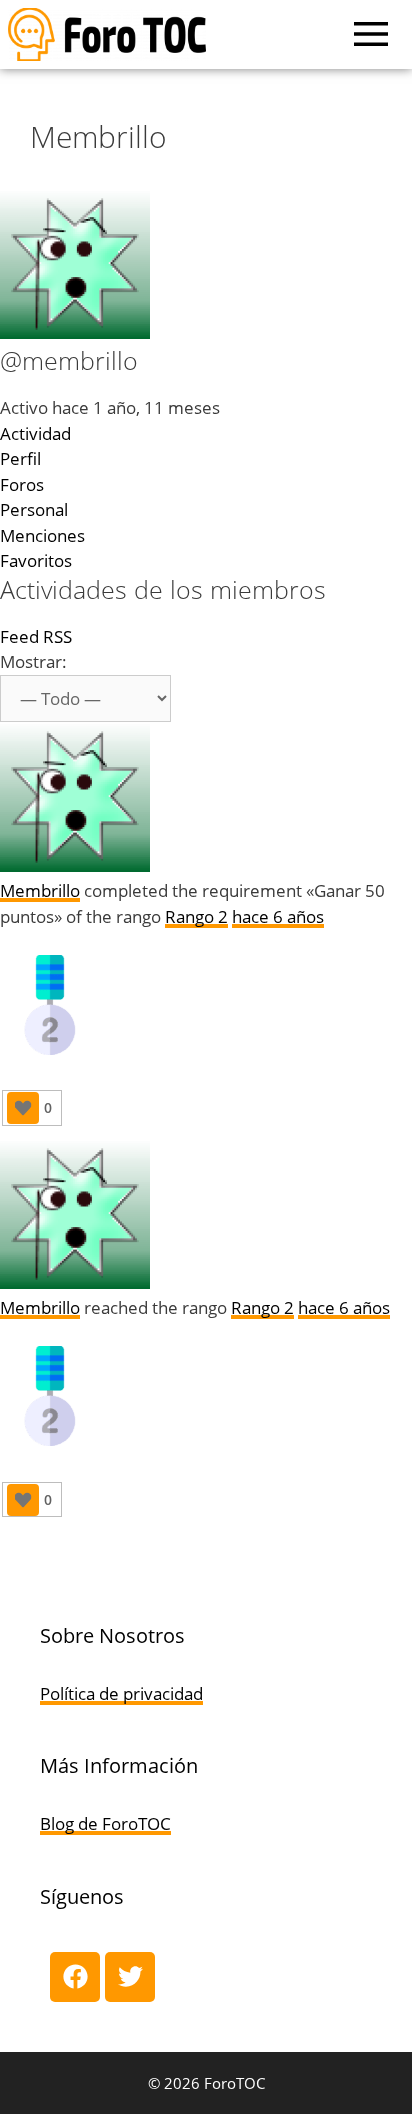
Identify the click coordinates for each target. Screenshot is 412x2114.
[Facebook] (75, 1977)
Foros (22, 484)
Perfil (20, 458)
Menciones (42, 535)
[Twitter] (130, 1977)
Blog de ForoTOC (105, 1823)
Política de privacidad (121, 1693)
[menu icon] (371, 34)
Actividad (35, 433)
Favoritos (36, 560)
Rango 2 (196, 916)
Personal (34, 509)
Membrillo (40, 890)
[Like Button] (23, 1108)
